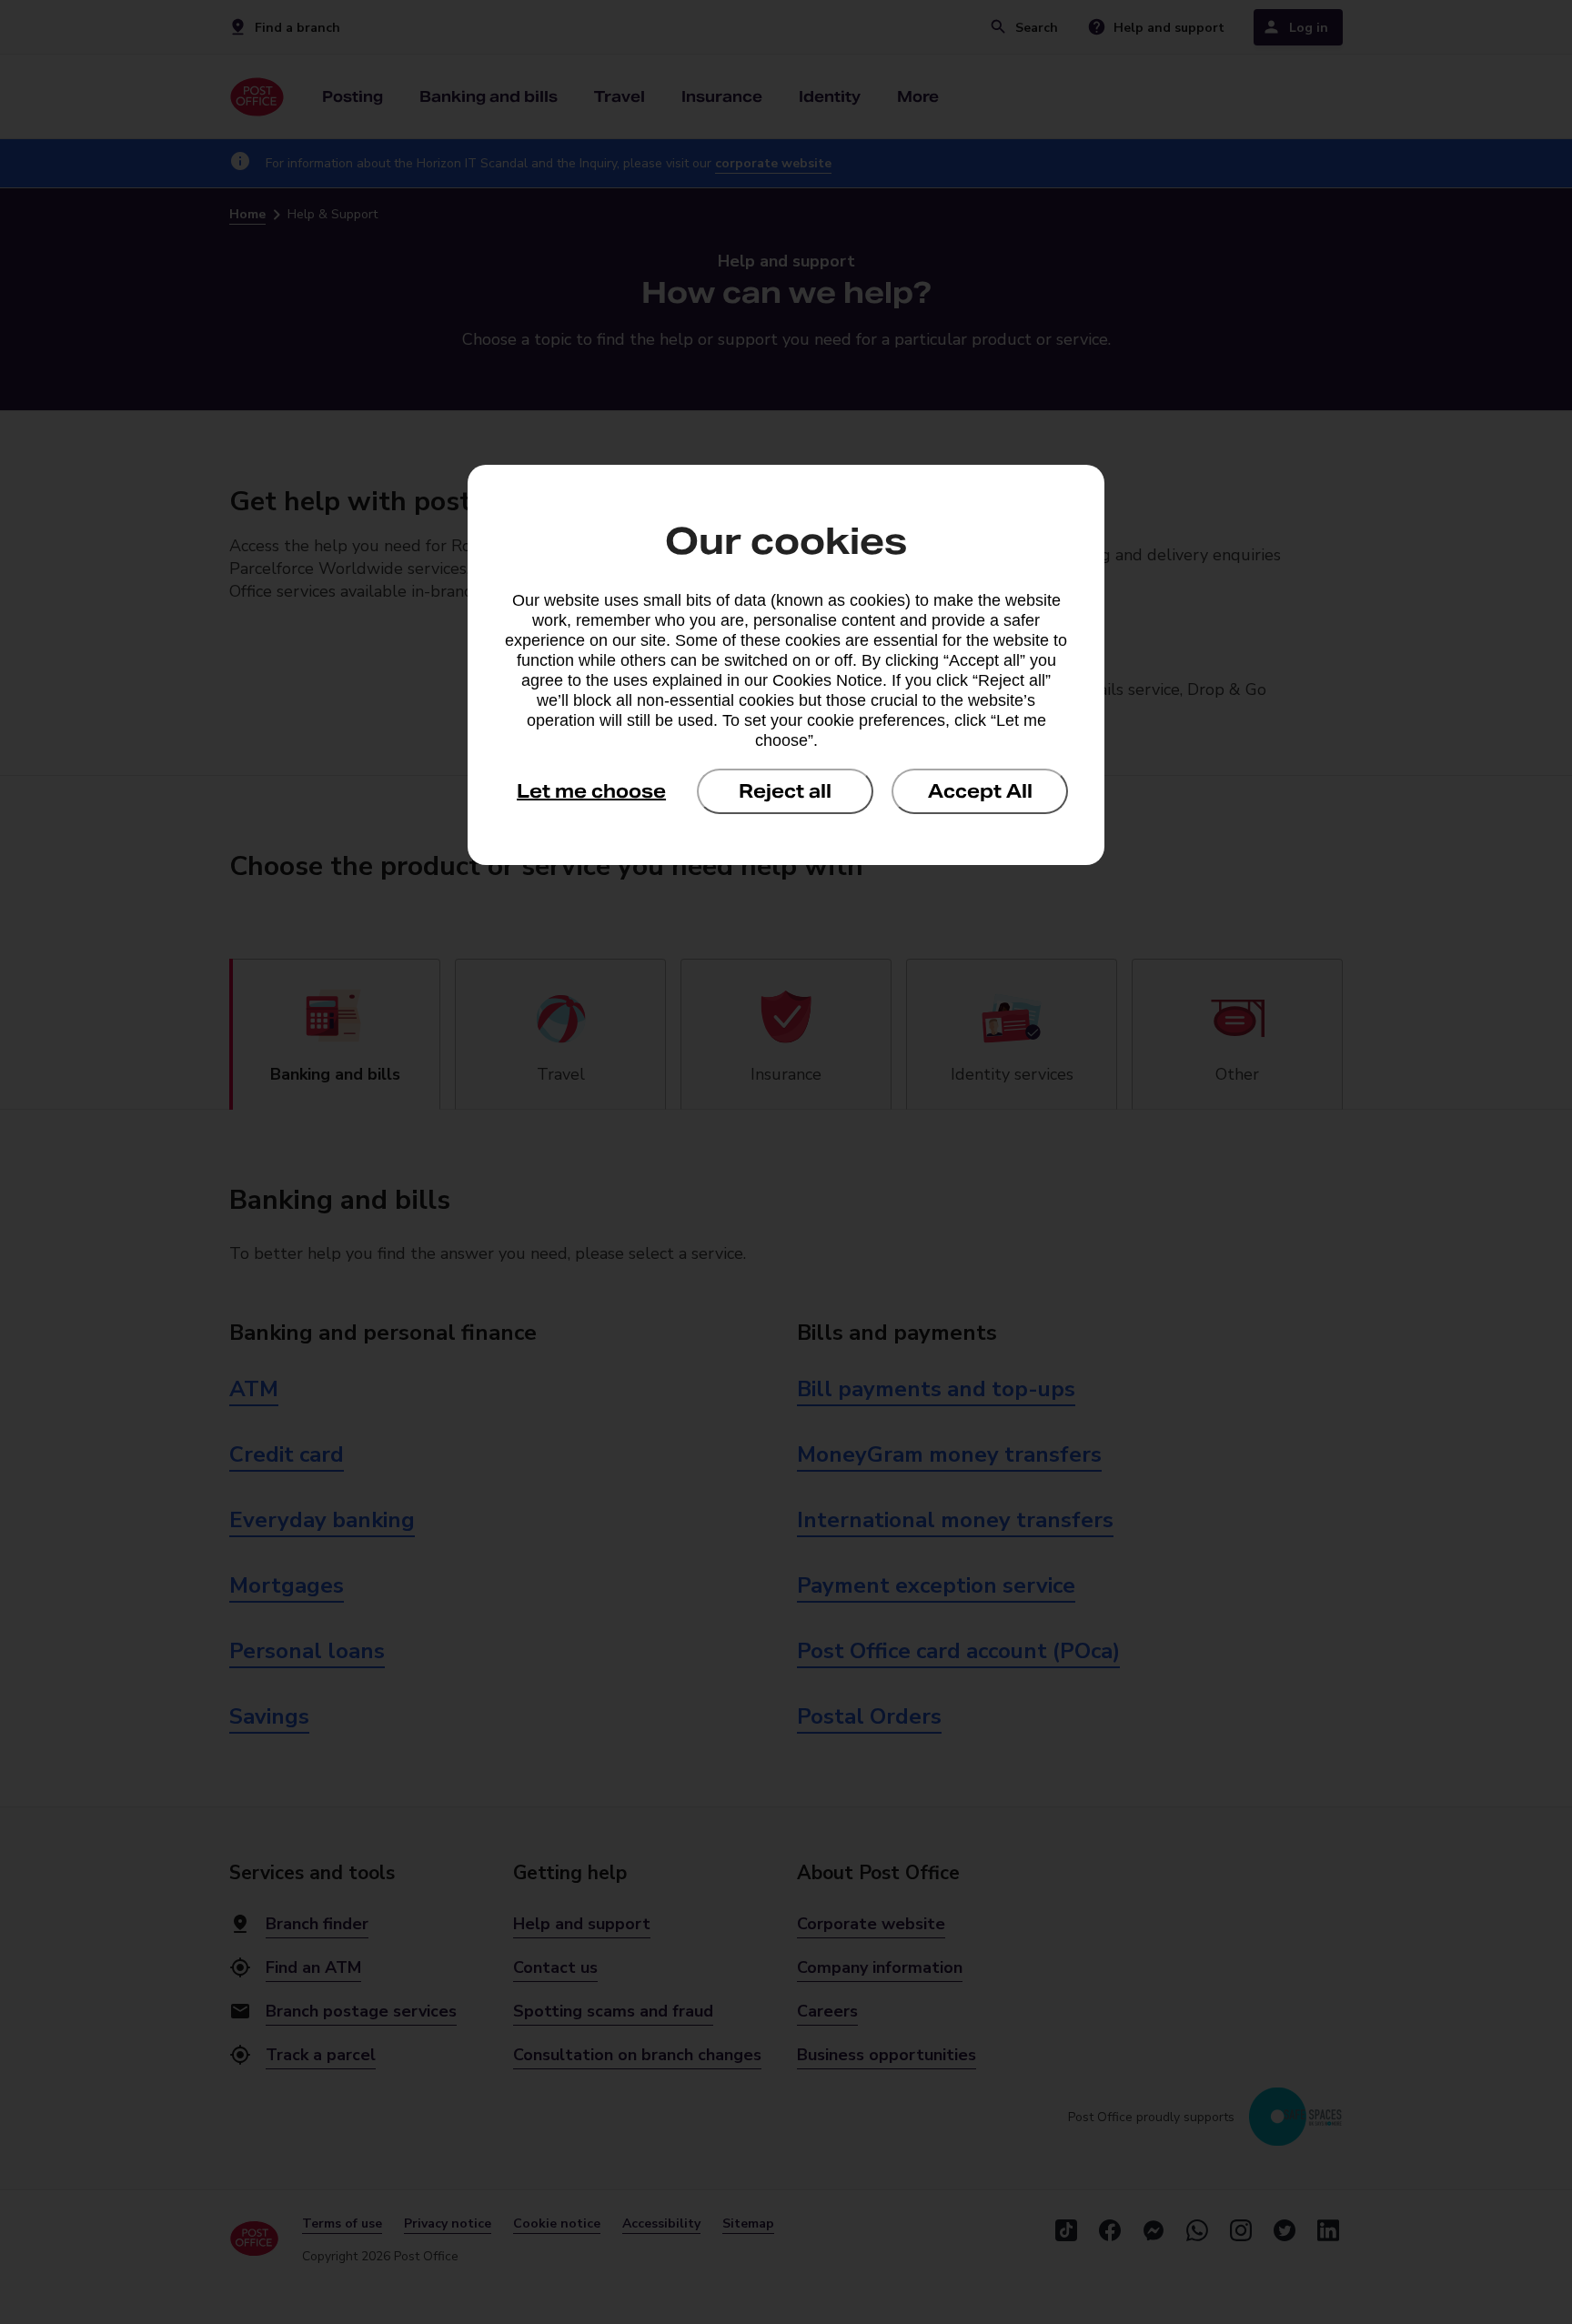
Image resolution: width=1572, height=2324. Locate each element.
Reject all (785, 791)
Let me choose (591, 791)
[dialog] (786, 665)
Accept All (980, 791)
